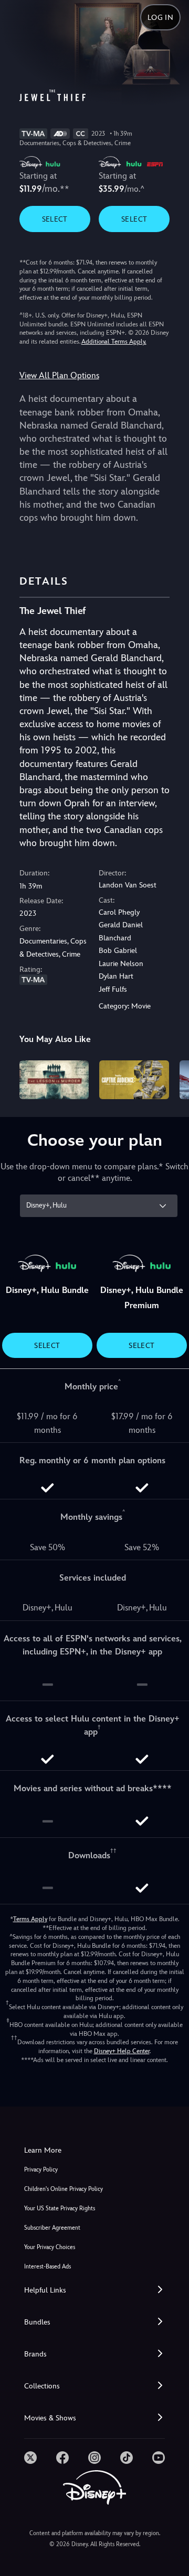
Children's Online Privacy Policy (64, 2189)
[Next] (171, 1078)
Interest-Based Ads (48, 2267)
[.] (30, 2458)
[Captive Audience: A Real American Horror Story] (134, 1080)
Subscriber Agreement (52, 2228)
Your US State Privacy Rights (60, 2208)
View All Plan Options (59, 375)
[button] (94, 2290)
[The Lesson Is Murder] (54, 1080)
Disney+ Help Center (122, 2051)
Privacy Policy (41, 2170)
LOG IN (160, 17)
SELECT (55, 219)
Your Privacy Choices (50, 2247)
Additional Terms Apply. (114, 342)
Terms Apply (30, 1919)
